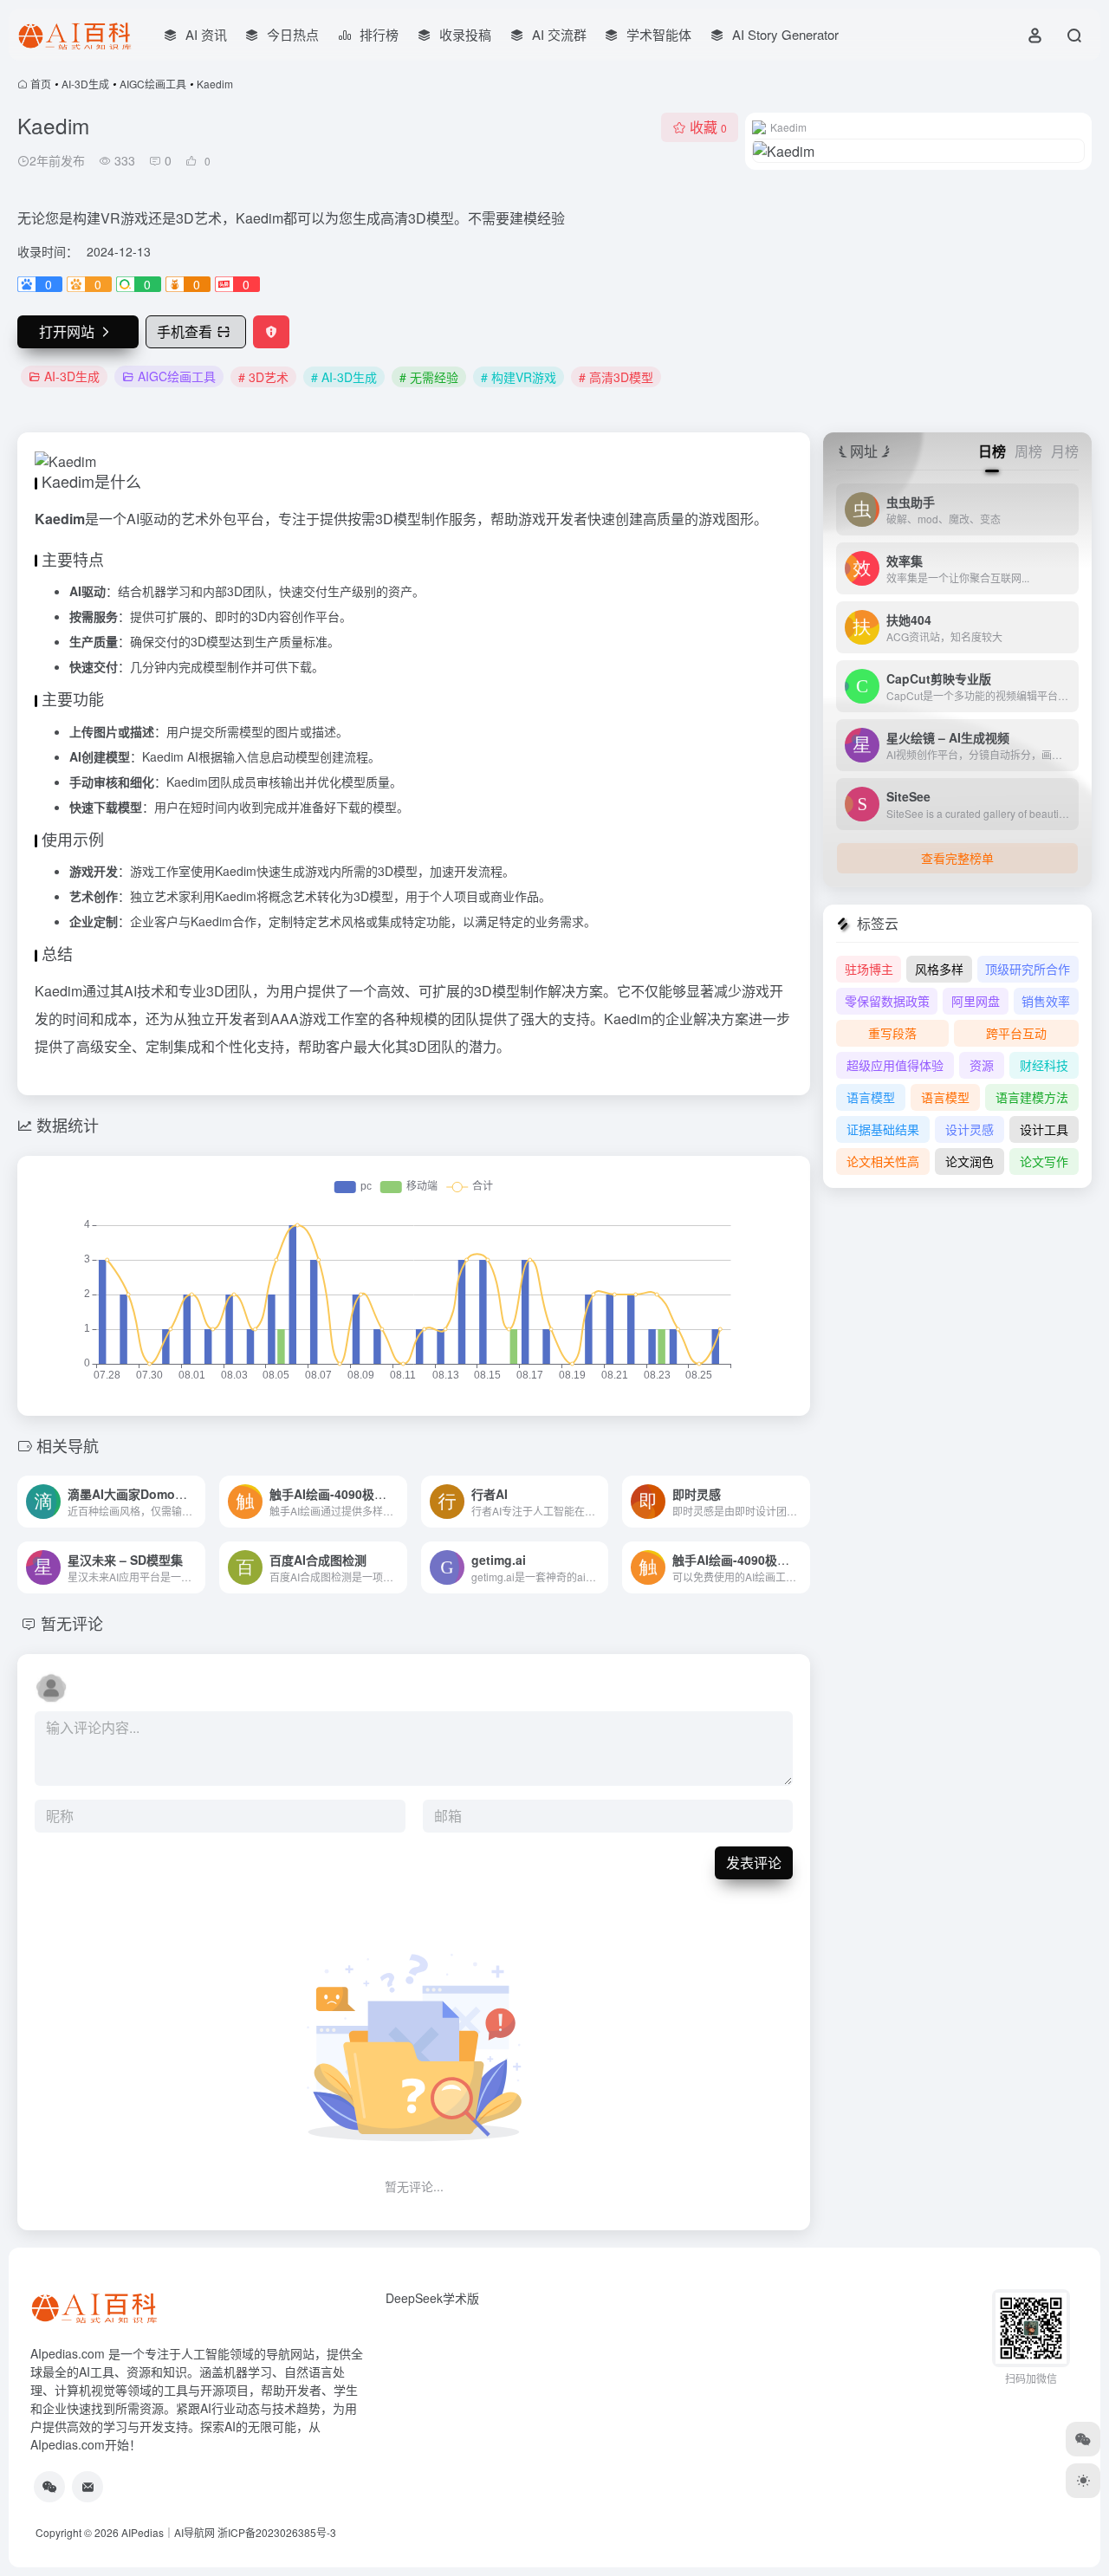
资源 (982, 1065)
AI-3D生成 (85, 84)
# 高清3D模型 (616, 377)
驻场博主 (869, 969)
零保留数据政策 (887, 1001)
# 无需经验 (429, 377)
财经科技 (1044, 1065)
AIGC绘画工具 (153, 84)
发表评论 (754, 1862)
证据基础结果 (883, 1129)
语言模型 (871, 1097)
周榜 (1028, 451)
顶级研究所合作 (1028, 969)
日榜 (992, 451)
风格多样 (939, 969)
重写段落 (892, 1033)
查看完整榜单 (957, 858)
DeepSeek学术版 (432, 2298)
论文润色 (970, 1161)
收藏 (708, 127)
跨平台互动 (1016, 1033)
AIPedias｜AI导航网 (168, 2532)
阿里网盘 (976, 1001)
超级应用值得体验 (895, 1065)
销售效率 (1046, 1001)
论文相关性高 (883, 1161)
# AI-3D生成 (344, 377)
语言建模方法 (1032, 1097)
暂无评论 (72, 1623)
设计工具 (1044, 1129)
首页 (41, 84)
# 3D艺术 (263, 377)
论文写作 (1044, 1161)
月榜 (1065, 451)
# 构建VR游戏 (519, 377)
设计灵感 (970, 1129)
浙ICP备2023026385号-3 (277, 2532)
